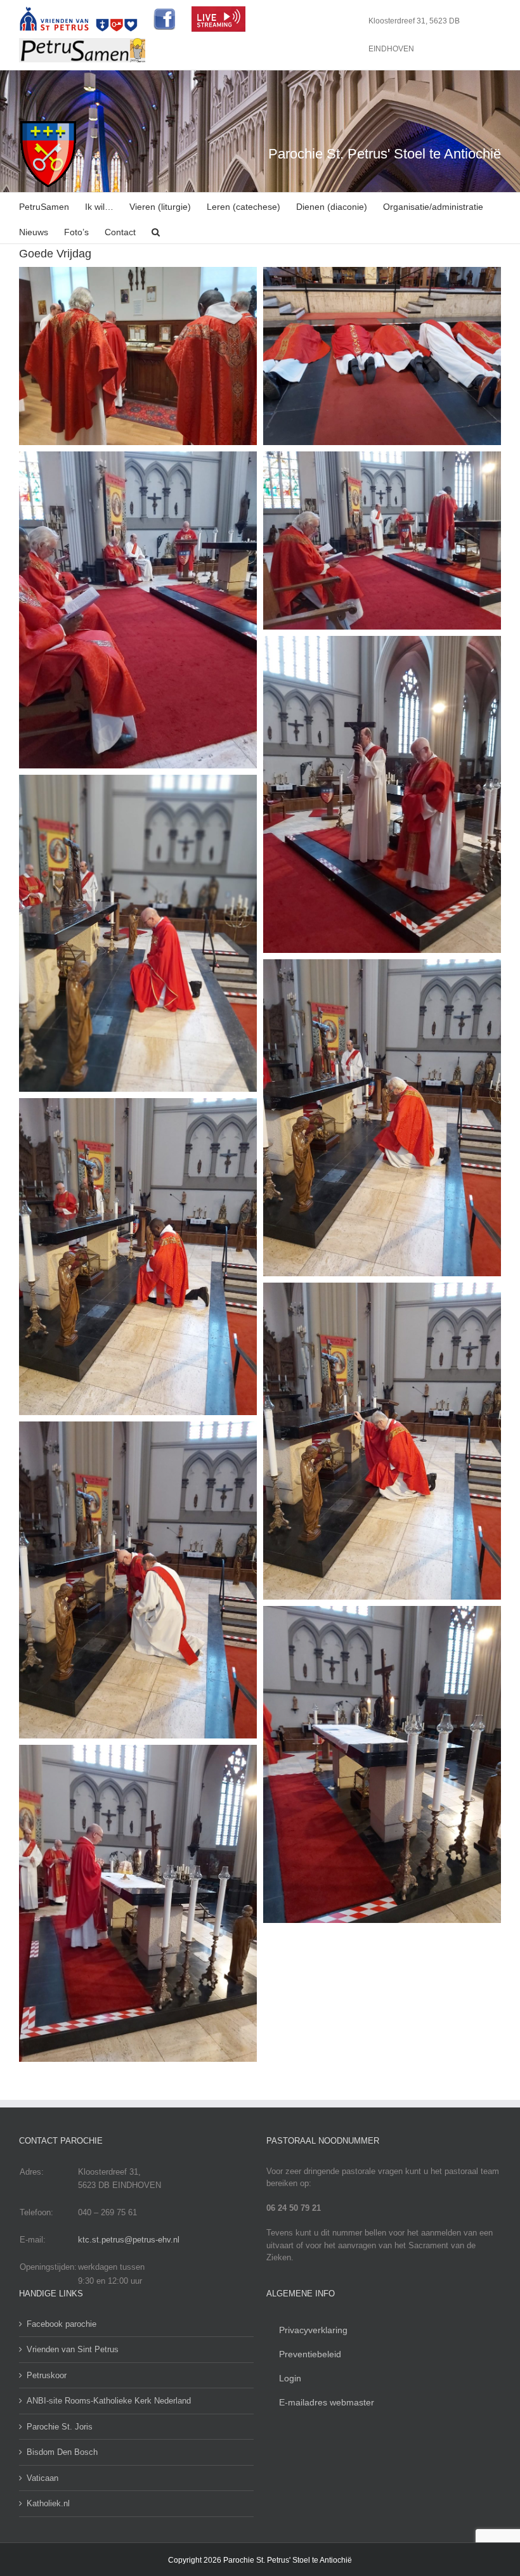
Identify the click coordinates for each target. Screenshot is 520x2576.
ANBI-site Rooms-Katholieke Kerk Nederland (109, 2401)
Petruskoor (47, 2375)
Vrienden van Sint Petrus (73, 2349)
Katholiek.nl (48, 2503)
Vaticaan (42, 2478)
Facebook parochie (62, 2324)
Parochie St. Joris (60, 2427)
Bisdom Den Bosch (62, 2452)
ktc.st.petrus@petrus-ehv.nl (129, 2240)
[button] (156, 231)
